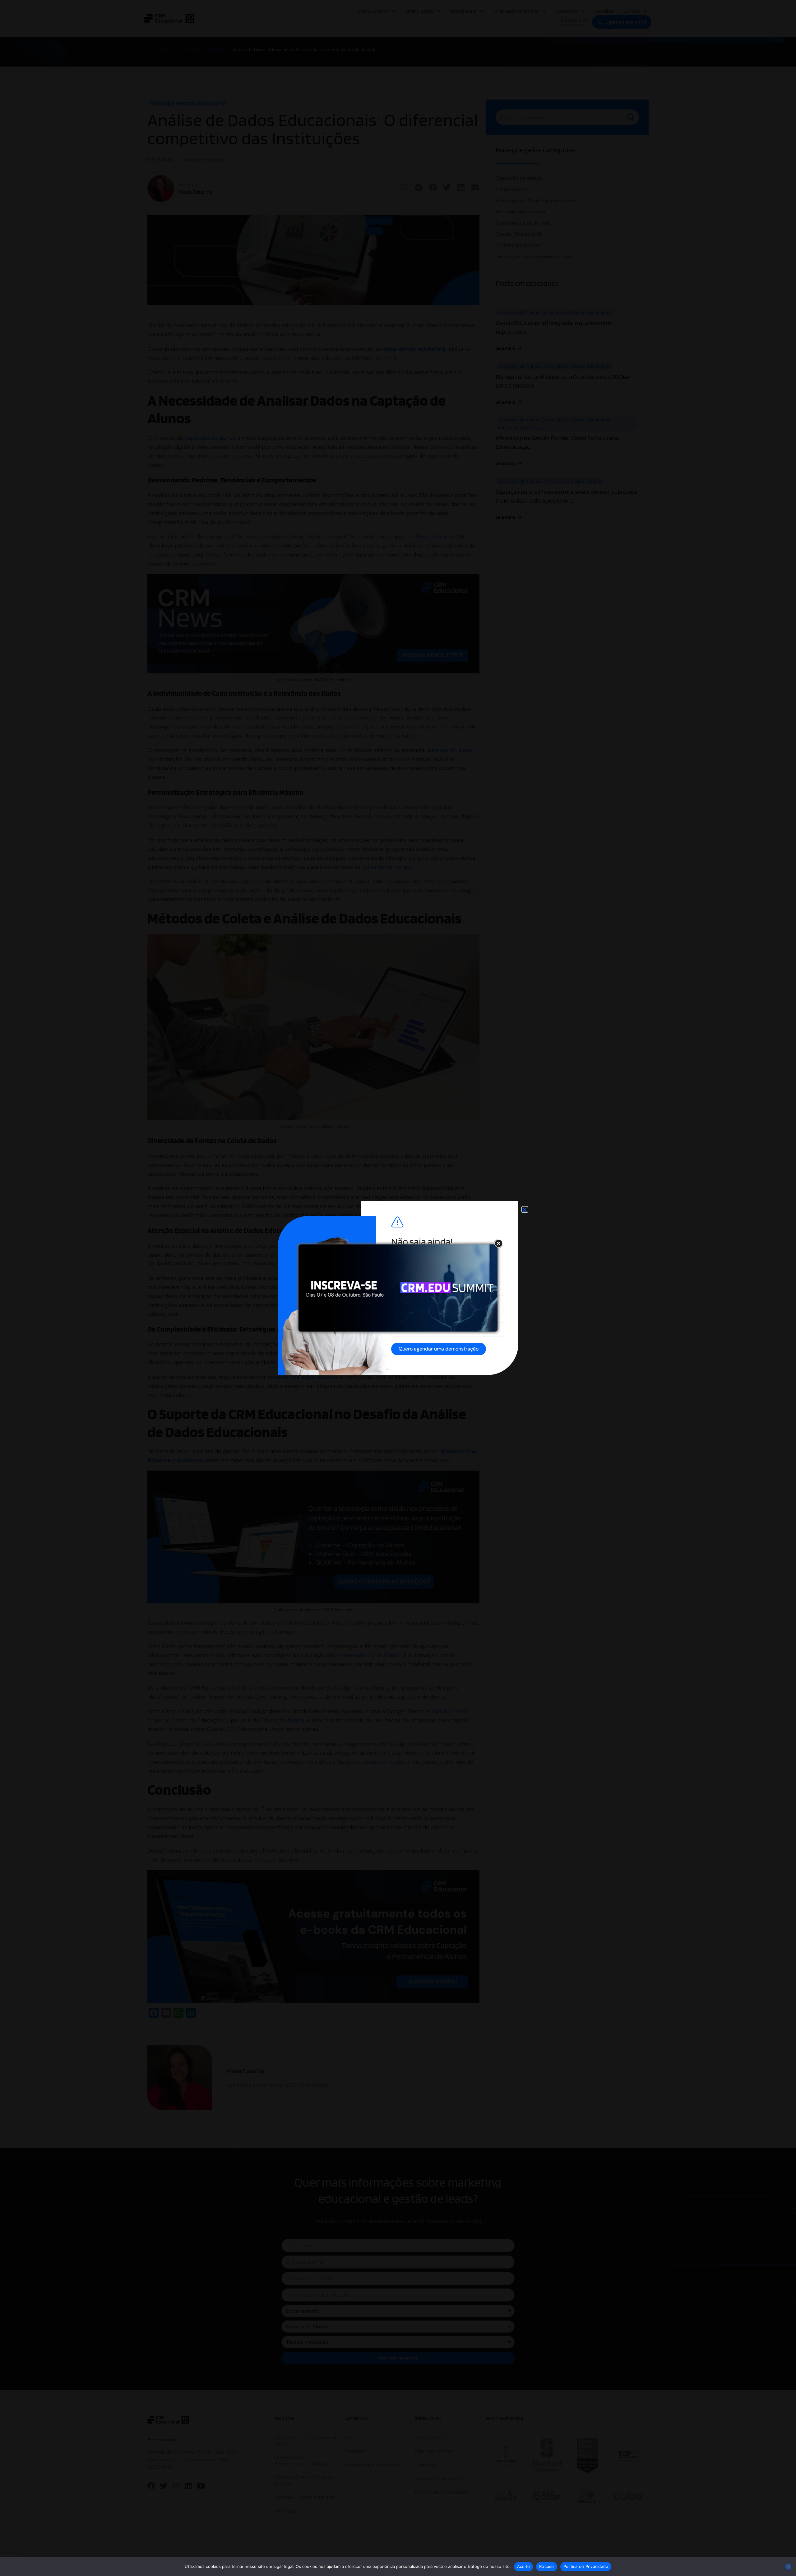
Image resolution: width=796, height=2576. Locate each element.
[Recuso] (788, 2567)
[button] (525, 1209)
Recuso (547, 2566)
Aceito (524, 2566)
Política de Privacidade (586, 2566)
